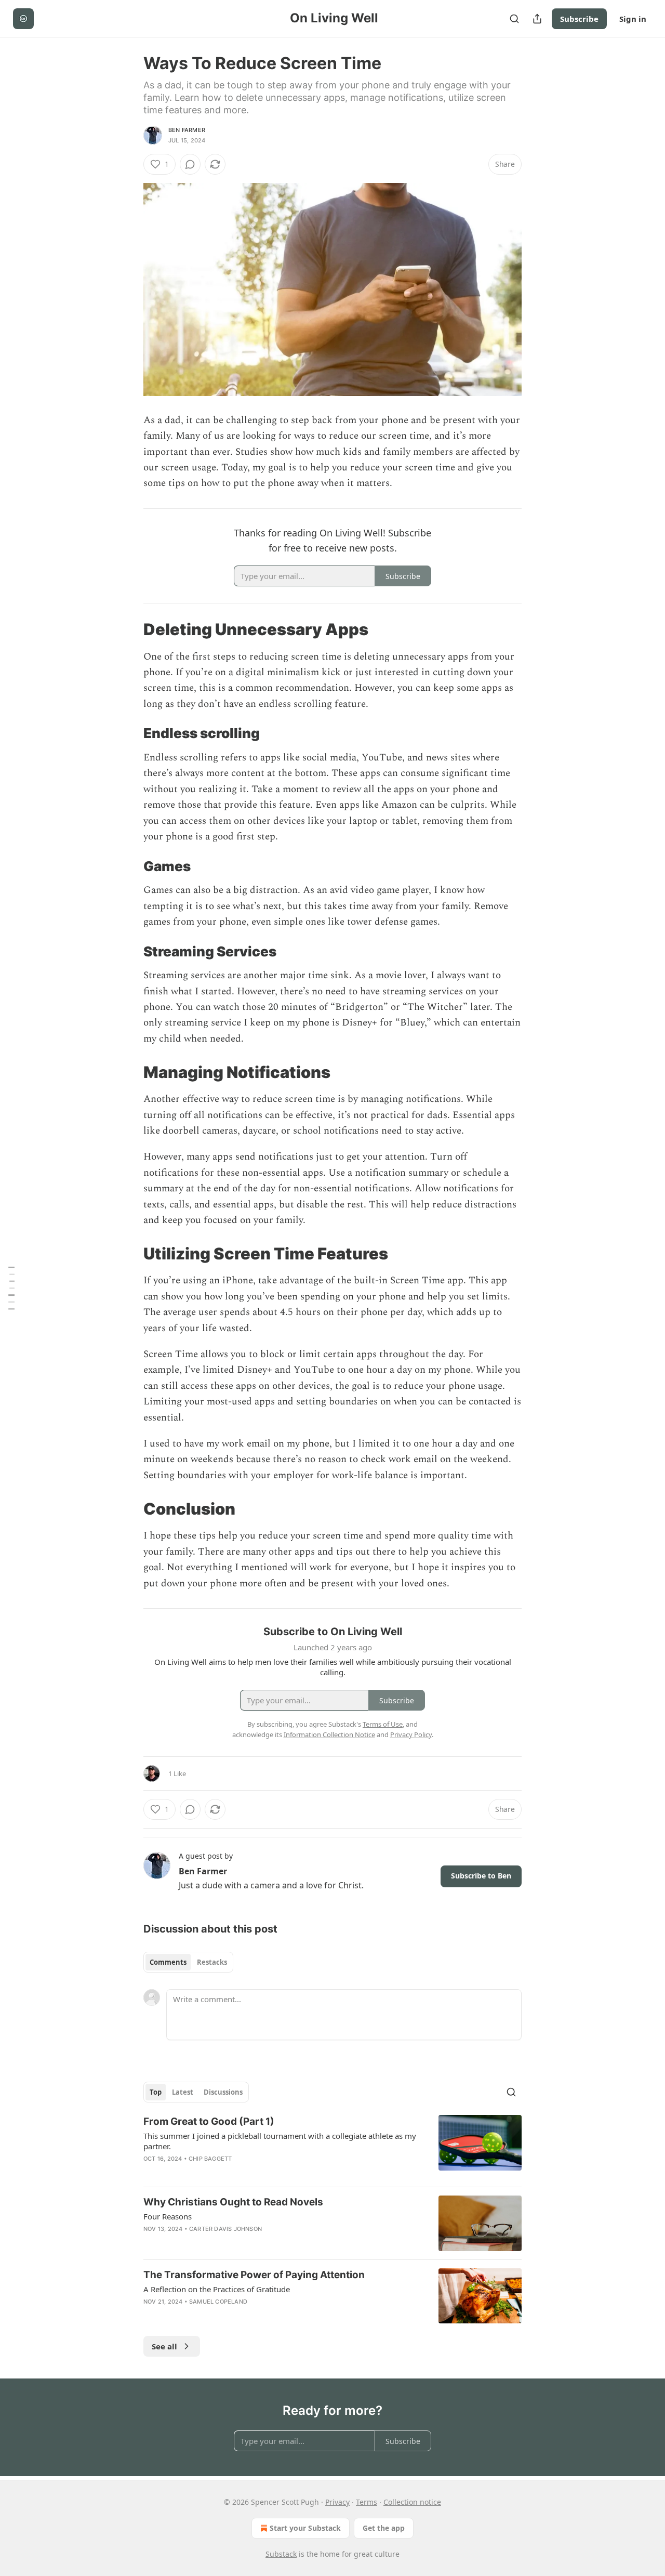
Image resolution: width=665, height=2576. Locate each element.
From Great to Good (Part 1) (209, 2121)
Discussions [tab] (223, 2092)
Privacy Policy (411, 1734)
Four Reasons (168, 2216)
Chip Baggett (210, 2159)
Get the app (384, 2528)
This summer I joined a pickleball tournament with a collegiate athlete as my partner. (280, 2141)
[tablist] (188, 1962)
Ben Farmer (187, 130)
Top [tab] (156, 2092)
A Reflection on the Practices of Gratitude (217, 2289)
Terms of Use (383, 1724)
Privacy (337, 2502)
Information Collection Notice (329, 1734)
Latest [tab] (183, 2092)
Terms (367, 2502)
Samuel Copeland (218, 2302)
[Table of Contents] (11, 1288)
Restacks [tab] (212, 1962)
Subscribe (579, 19)
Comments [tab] (168, 1962)
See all (164, 2346)
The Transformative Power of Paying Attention (254, 2275)
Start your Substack (305, 2528)
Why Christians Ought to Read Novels (233, 2202)
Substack (281, 2554)
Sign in (633, 19)
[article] (332, 2147)
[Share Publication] (537, 19)
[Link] (129, 629)
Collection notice (412, 2502)
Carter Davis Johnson (225, 2229)
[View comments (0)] (190, 164)
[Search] (514, 19)
